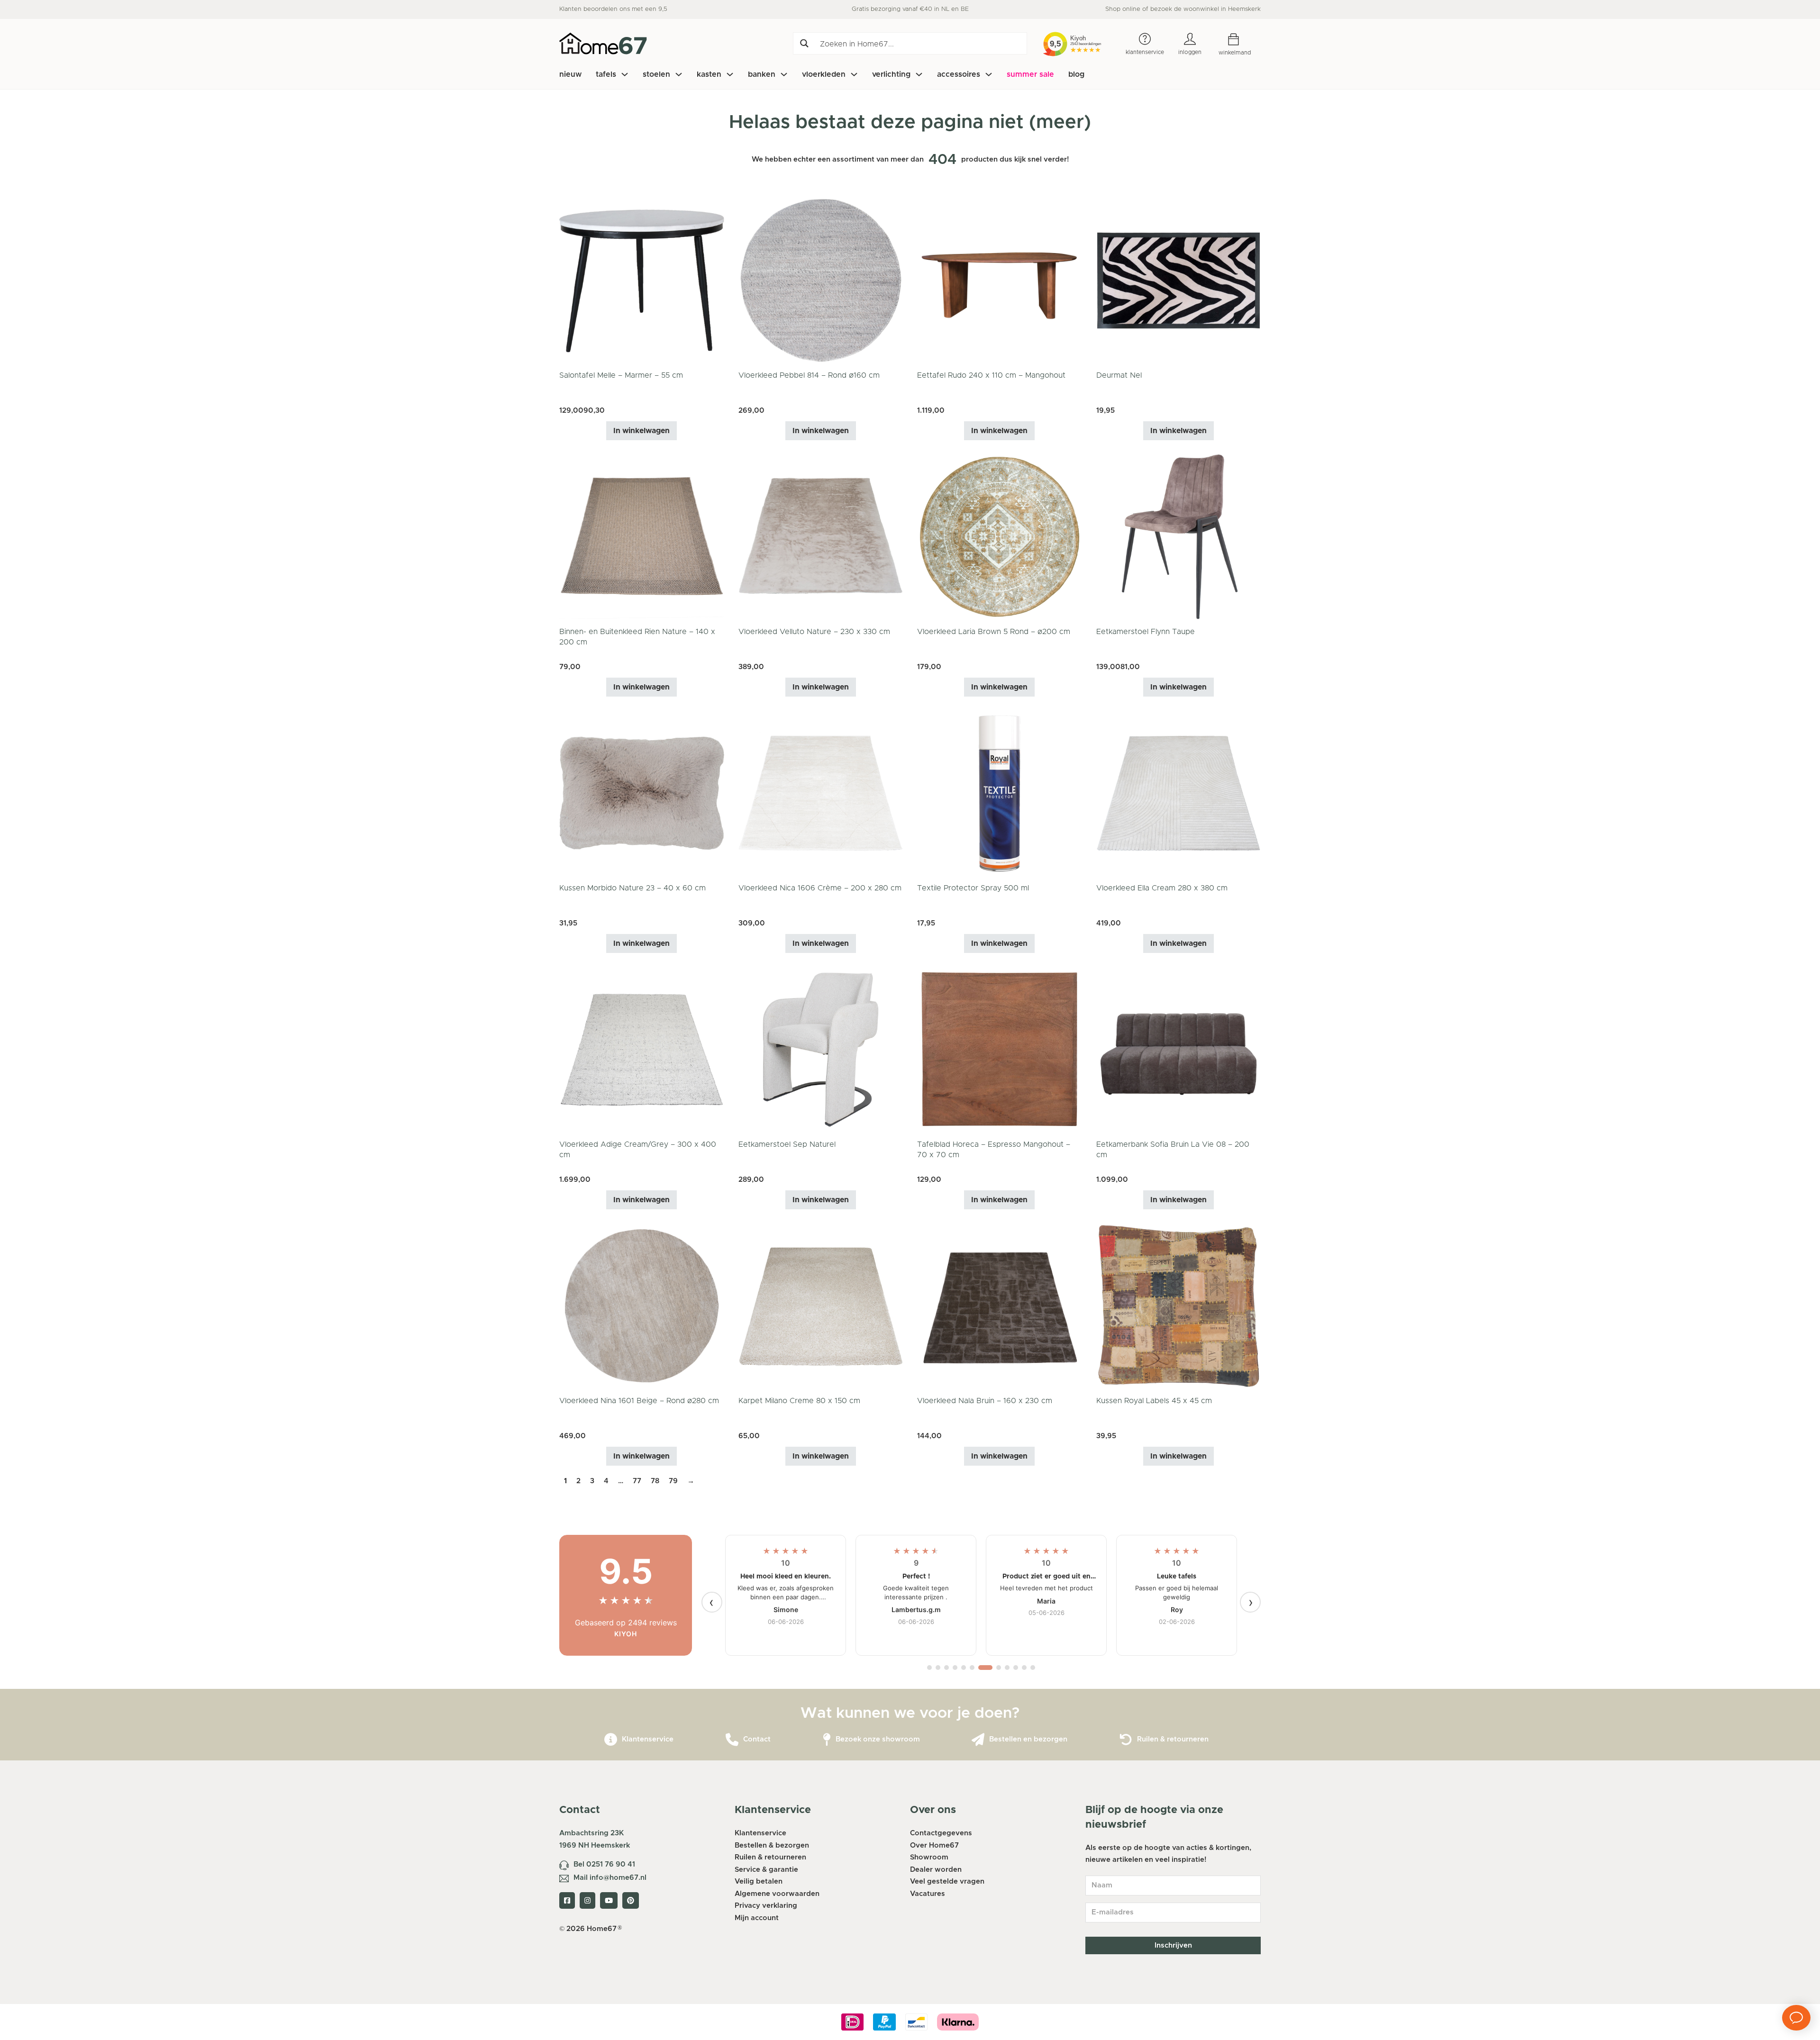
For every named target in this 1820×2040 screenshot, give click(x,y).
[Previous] (712, 1602)
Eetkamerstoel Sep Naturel (787, 1144)
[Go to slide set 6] (972, 1668)
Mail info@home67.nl (610, 1878)
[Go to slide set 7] (981, 1668)
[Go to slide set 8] (994, 1668)
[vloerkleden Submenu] (854, 74)
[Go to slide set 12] (1033, 1668)
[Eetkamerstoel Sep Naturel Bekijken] (821, 1049)
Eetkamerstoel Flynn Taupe (1146, 632)
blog (1076, 74)
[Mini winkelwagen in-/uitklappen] (1241, 40)
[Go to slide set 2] (938, 1668)
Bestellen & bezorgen (772, 1845)
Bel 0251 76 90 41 (604, 1864)
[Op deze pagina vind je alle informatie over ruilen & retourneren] (1126, 1740)
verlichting (891, 74)
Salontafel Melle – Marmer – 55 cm (621, 375)
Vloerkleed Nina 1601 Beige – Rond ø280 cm (639, 1401)
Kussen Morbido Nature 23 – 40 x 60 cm (632, 888)
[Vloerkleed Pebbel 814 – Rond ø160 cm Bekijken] (821, 280)
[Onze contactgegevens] (732, 1740)
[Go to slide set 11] (1024, 1668)
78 (655, 1481)
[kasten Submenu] (730, 74)
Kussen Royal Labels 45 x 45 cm (1154, 1401)
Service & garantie (766, 1870)
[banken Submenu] (784, 74)
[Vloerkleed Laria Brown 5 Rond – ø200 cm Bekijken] (1000, 537)
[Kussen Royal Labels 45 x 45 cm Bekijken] (1179, 1306)
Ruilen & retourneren (1173, 1739)
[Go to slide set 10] (1016, 1668)
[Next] (1250, 1602)
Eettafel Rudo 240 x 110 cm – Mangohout (991, 375)
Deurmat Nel (1119, 375)
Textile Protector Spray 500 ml (973, 888)
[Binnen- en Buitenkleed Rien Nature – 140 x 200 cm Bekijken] (642, 537)
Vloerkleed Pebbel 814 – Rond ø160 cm (809, 375)
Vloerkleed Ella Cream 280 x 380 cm (1162, 888)
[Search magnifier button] (804, 43)
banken (762, 74)
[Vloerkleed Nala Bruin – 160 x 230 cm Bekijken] (1000, 1306)
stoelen (656, 74)
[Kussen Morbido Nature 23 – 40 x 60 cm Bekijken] (642, 793)
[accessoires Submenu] (989, 74)
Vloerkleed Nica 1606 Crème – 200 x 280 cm (820, 888)
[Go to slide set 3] (946, 1668)
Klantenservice (648, 1739)
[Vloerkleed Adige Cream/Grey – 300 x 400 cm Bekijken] (642, 1049)
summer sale (1030, 74)
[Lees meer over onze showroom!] (827, 1740)
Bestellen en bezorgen (1028, 1739)
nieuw (570, 74)
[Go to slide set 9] (1007, 1668)
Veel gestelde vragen (947, 1881)
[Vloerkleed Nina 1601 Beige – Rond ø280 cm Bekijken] (642, 1306)
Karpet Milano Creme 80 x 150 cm (799, 1401)
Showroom (929, 1857)
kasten (709, 74)
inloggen (1190, 52)
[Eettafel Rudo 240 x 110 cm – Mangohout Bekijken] (1000, 280)
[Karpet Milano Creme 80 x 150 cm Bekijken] (821, 1306)
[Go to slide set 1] (929, 1668)
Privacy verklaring (766, 1906)
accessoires (959, 74)
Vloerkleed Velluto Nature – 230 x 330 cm (814, 632)
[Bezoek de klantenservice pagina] (611, 1740)
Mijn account (757, 1918)
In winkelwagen (642, 431)
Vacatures (928, 1894)
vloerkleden (824, 74)
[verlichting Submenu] (919, 74)
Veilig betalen (759, 1881)
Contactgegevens (941, 1833)
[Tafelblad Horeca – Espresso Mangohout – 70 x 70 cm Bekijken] (1000, 1049)
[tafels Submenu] (625, 74)
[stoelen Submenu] (679, 74)
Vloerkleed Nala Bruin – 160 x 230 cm (985, 1401)
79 (673, 1481)
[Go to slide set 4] (955, 1668)
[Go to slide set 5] (964, 1668)
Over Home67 (934, 1845)
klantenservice (1145, 52)
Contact (757, 1739)
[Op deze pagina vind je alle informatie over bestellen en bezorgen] (978, 1740)
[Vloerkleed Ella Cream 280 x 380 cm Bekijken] (1179, 793)
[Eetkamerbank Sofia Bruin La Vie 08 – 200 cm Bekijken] (1179, 1049)
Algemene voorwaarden (777, 1894)
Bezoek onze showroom (878, 1739)
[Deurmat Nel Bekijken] (1179, 280)
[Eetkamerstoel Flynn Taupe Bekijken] (1179, 537)
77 (637, 1481)
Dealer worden (936, 1870)
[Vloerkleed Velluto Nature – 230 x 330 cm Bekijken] (821, 537)
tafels (606, 74)
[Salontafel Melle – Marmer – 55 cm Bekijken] (642, 280)
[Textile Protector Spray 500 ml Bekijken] (1000, 793)
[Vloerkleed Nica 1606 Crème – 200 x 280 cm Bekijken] (821, 793)
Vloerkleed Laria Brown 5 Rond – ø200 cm (994, 632)
